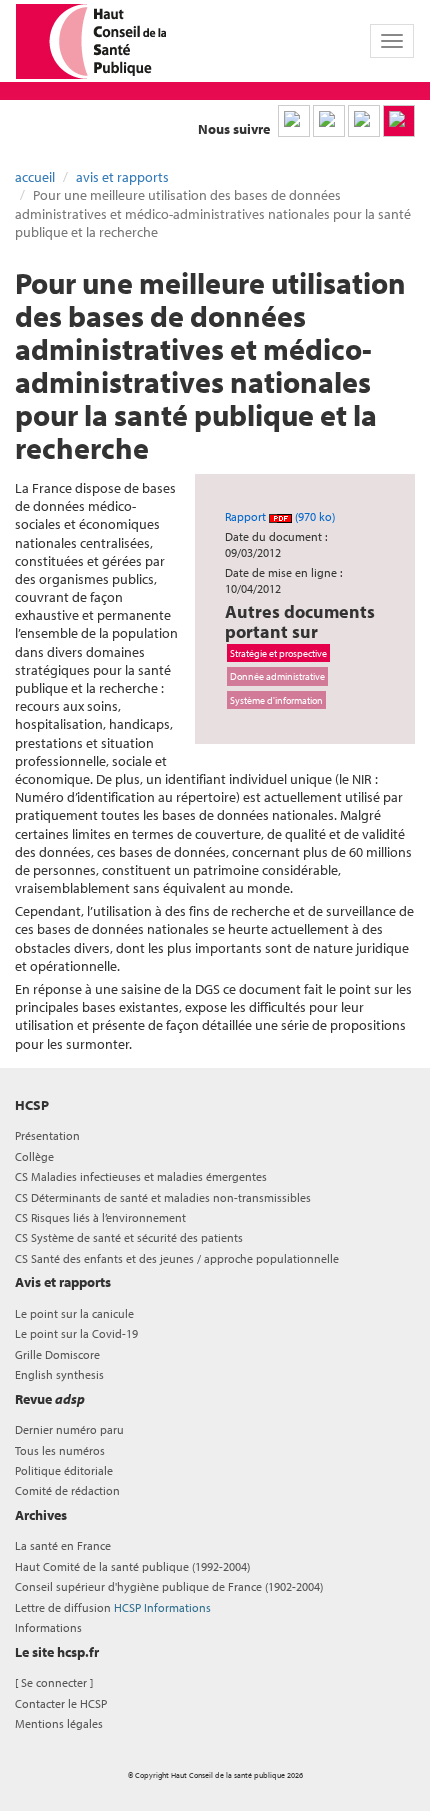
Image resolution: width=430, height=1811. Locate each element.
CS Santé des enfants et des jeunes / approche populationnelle (177, 1258)
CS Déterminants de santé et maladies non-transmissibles (163, 1197)
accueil (35, 177)
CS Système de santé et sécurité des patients (129, 1237)
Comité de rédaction (67, 1490)
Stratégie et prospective (278, 653)
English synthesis (59, 1374)
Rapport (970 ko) (280, 516)
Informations (48, 1627)
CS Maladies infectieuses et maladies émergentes (141, 1176)
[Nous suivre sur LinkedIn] (294, 121)
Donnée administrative (277, 676)
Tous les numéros (60, 1450)
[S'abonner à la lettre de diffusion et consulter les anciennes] (399, 121)
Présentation (47, 1135)
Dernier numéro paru (69, 1429)
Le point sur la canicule (74, 1313)
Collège (34, 1156)
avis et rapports (122, 177)
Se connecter (54, 1682)
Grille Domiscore (57, 1354)
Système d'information (276, 700)
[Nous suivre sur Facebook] (364, 121)
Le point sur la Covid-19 (76, 1333)
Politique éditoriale (64, 1470)
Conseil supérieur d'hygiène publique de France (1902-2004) (169, 1586)
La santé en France (63, 1545)
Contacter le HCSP (61, 1703)
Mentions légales (59, 1723)
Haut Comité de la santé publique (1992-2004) (132, 1566)
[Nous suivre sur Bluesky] (329, 121)
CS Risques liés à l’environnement (100, 1217)
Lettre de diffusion (113, 1607)
